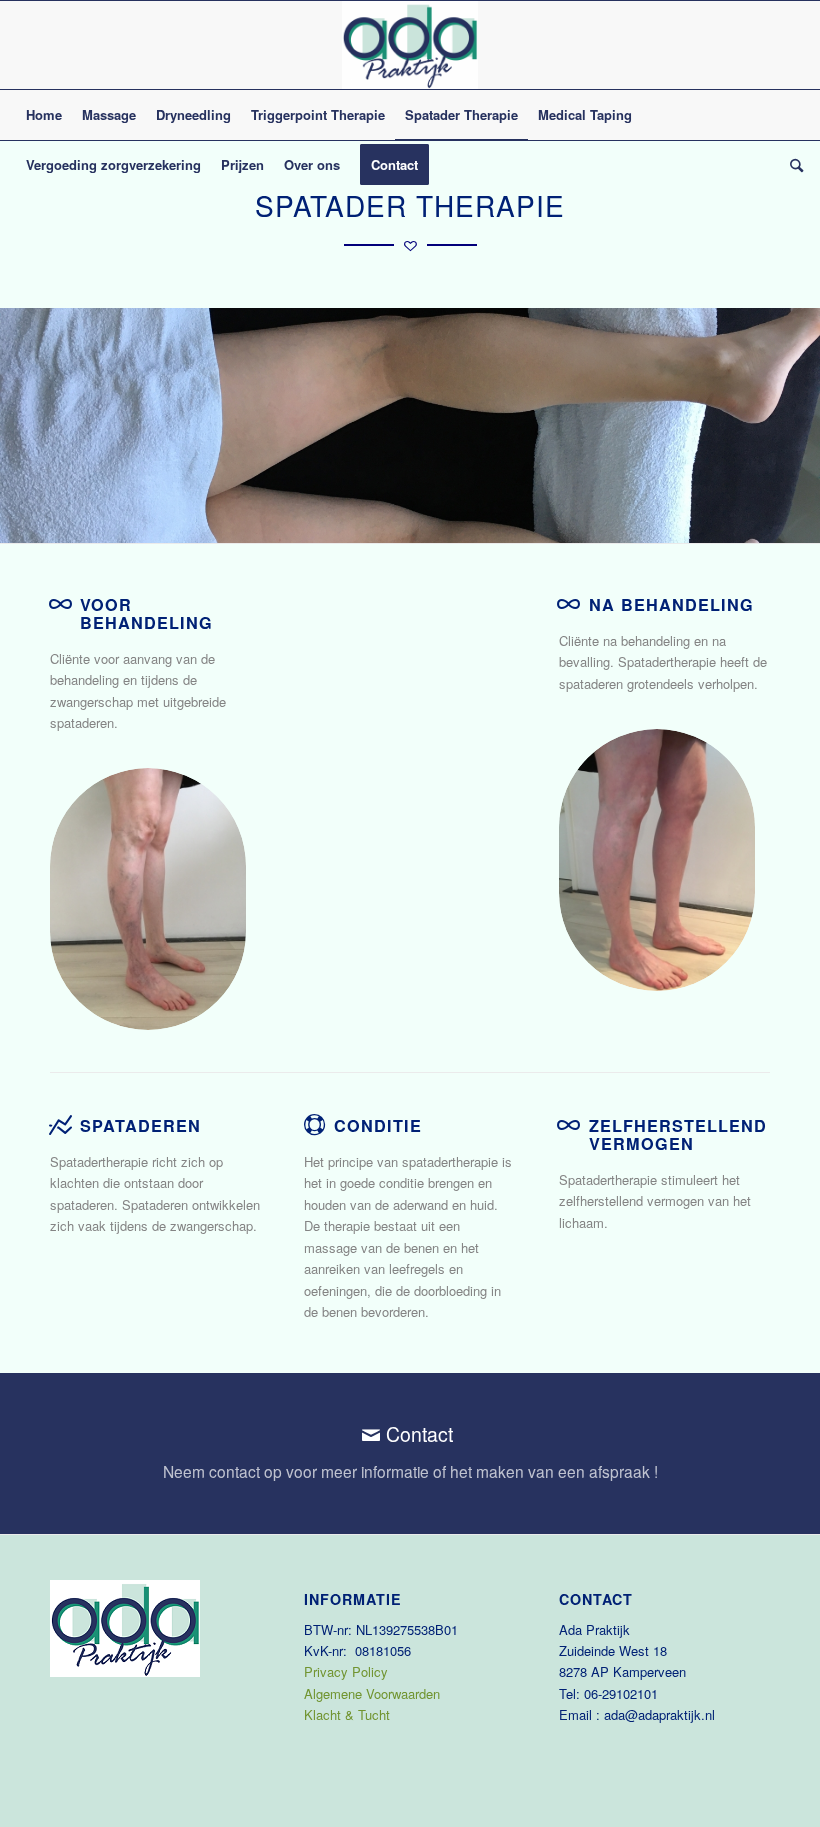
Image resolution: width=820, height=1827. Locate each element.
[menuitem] (44, 115)
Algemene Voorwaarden (372, 1693)
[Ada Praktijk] (410, 45)
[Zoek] (791, 165)
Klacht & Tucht (347, 1714)
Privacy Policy (346, 1671)
